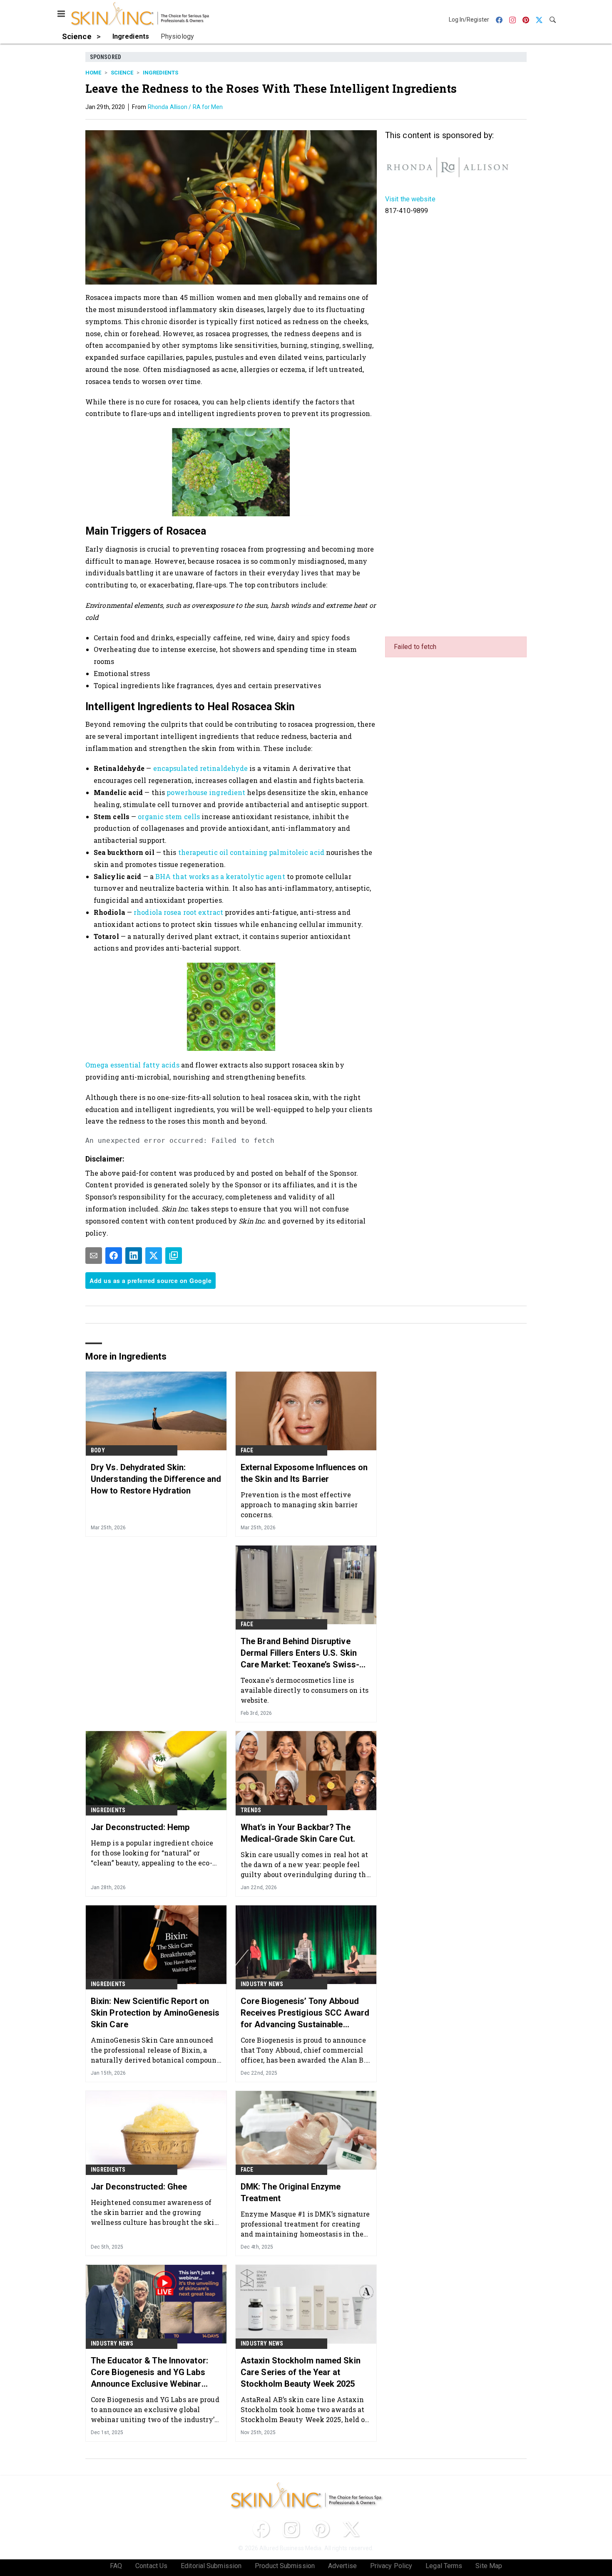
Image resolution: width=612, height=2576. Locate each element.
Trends (251, 1810)
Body (98, 1450)
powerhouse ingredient (206, 792)
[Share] (114, 1256)
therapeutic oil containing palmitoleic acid (251, 852)
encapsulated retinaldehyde (201, 768)
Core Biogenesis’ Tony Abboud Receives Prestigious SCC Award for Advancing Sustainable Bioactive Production (305, 2013)
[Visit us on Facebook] (261, 2529)
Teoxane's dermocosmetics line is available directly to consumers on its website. (305, 1690)
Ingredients (160, 73)
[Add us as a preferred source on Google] (174, 1256)
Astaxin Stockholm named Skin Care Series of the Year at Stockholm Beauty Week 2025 (301, 2372)
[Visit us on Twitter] (351, 2529)
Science (122, 73)
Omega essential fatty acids (132, 1065)
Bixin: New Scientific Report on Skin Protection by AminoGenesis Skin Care (155, 2013)
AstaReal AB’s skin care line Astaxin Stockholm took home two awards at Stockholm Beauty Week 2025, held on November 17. (305, 2409)
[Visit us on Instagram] (291, 2529)
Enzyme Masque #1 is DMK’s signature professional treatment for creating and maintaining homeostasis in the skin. (305, 2224)
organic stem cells (169, 816)
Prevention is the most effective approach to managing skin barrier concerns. (299, 1505)
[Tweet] (154, 1256)
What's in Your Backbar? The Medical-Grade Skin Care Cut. (298, 1833)
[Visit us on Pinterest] (321, 2529)
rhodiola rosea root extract (178, 912)
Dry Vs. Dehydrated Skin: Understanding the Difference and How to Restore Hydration (156, 1479)
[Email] (94, 1256)
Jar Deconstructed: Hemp (140, 1827)
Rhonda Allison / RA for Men (185, 107)
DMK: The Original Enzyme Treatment (291, 2192)
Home (93, 73)
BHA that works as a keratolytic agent (220, 876)
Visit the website (410, 199)
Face (247, 1450)
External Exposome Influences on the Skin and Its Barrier (304, 1473)
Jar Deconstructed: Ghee (139, 2187)
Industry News (262, 1984)
